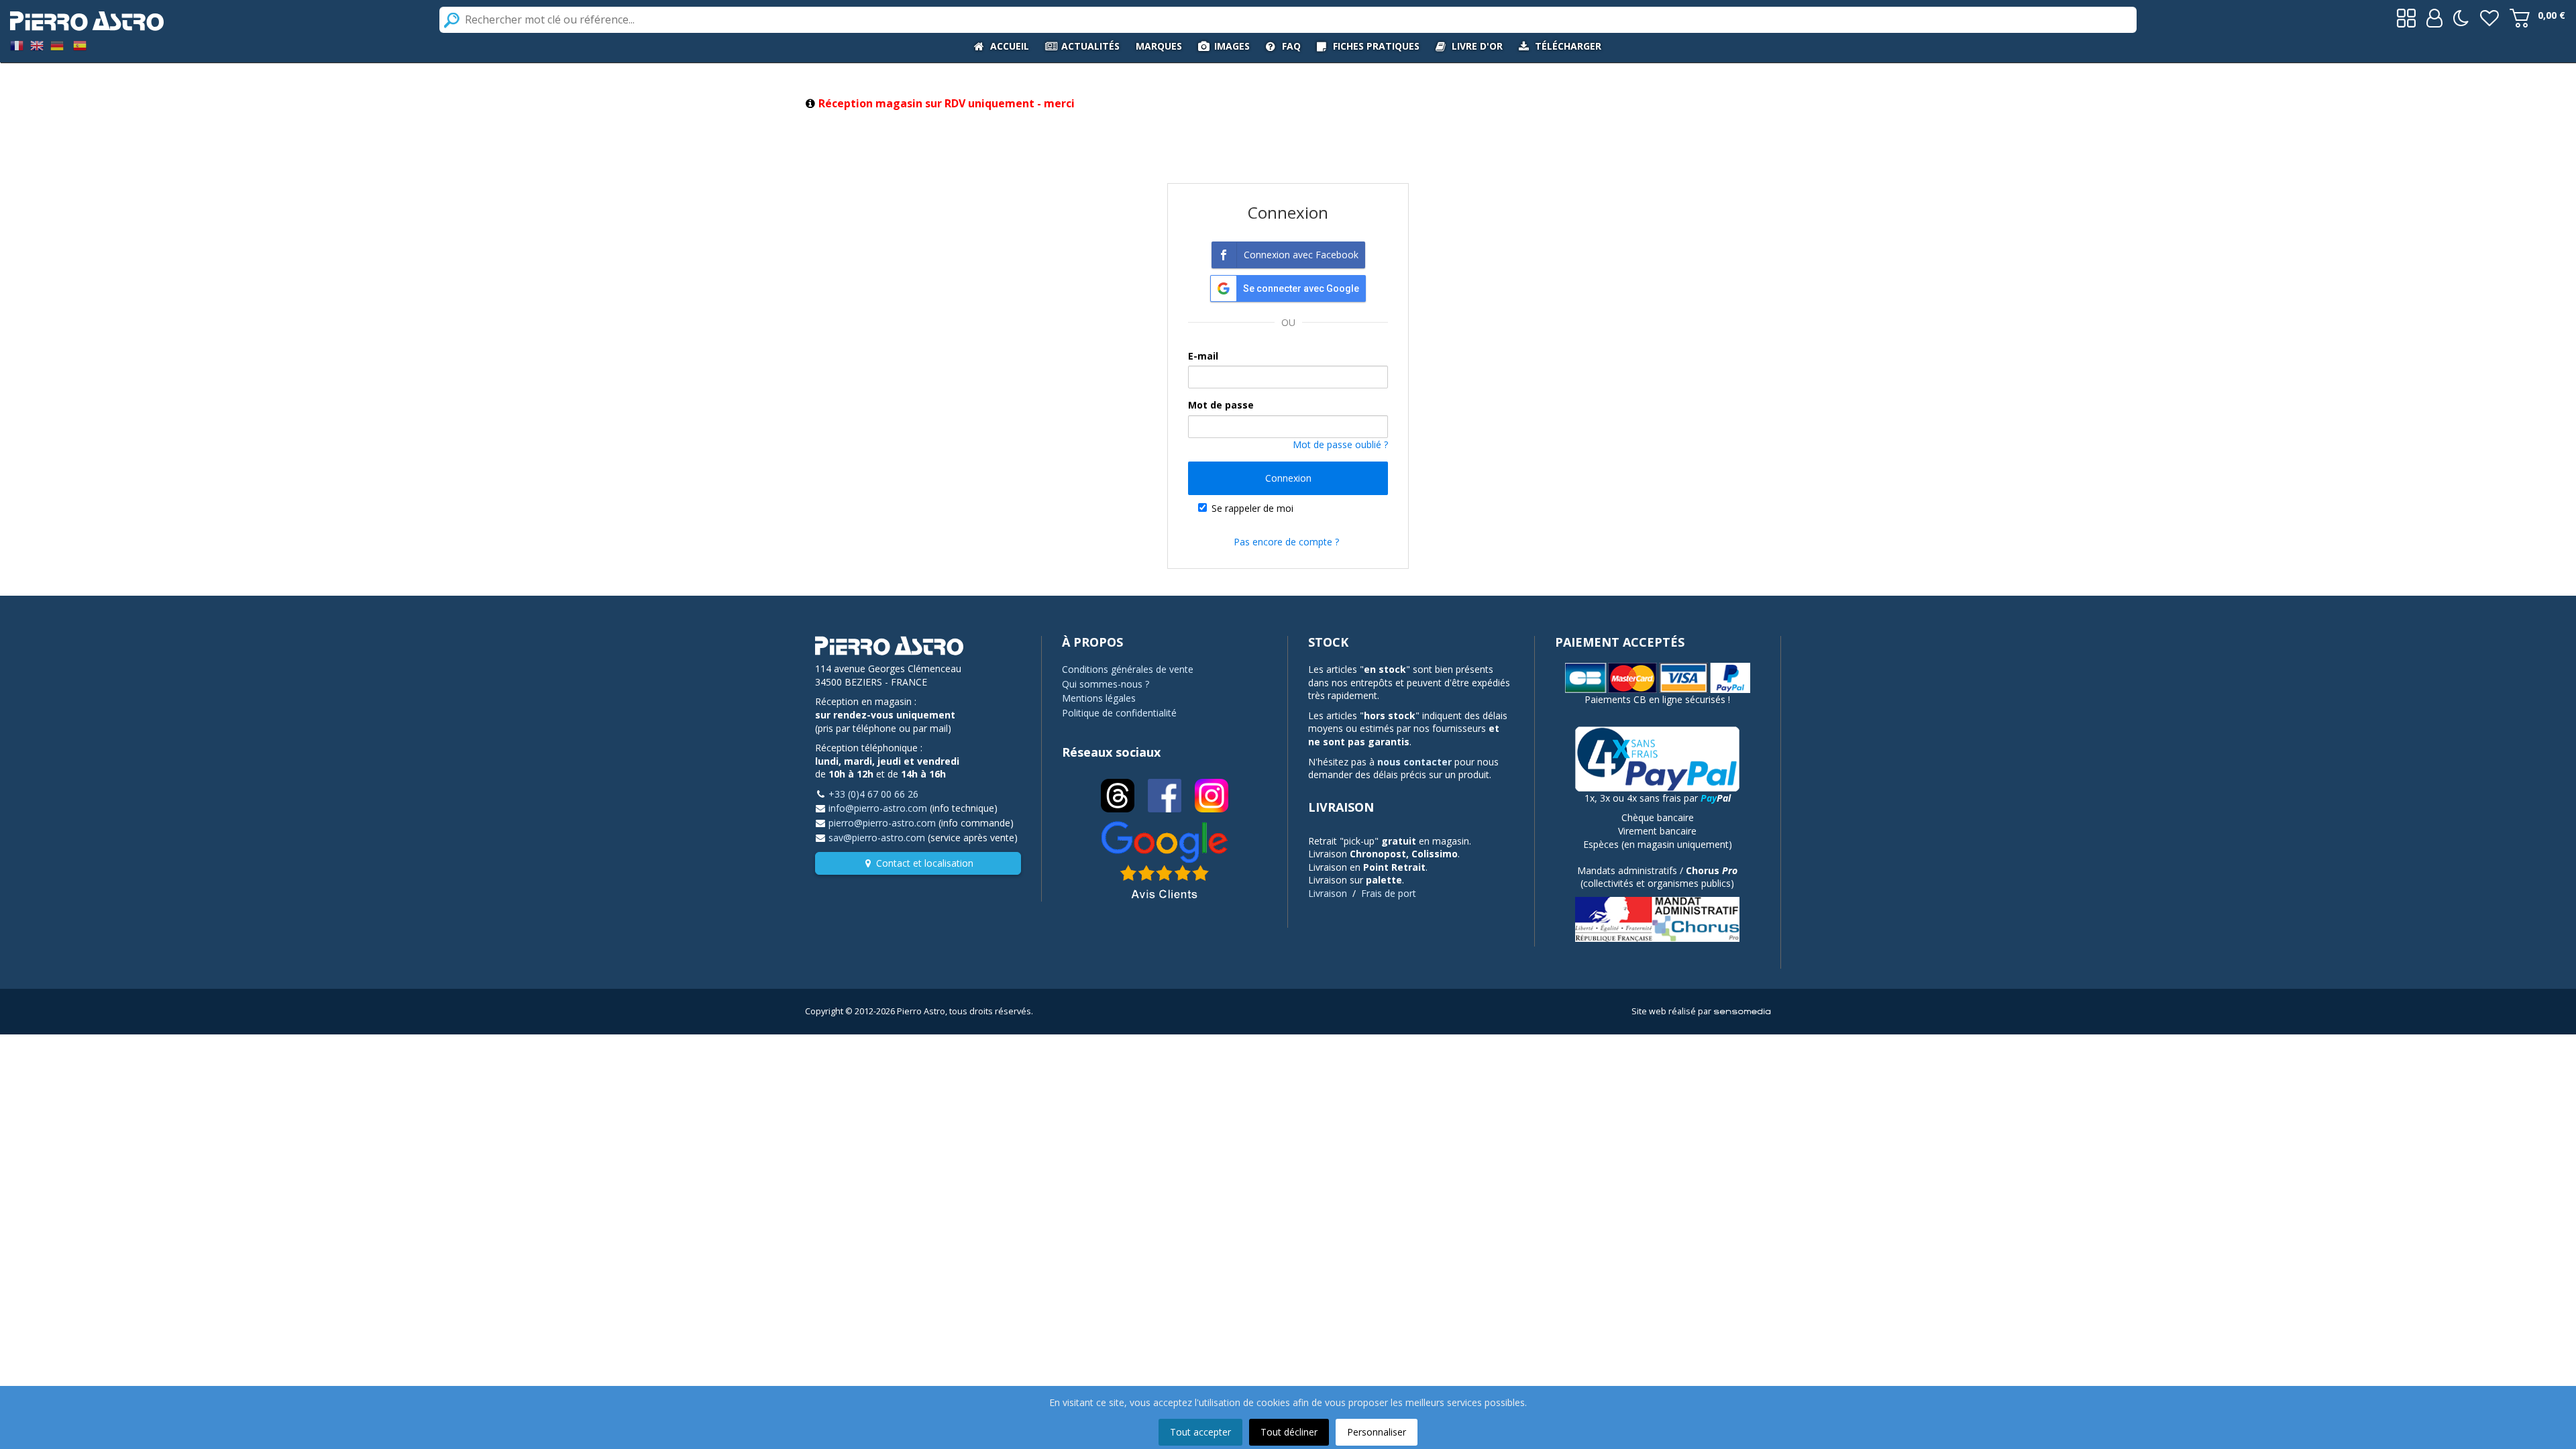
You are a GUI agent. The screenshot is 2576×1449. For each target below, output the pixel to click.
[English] (37, 45)
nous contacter (1414, 762)
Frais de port (1389, 893)
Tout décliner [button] (1289, 1432)
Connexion (1288, 478)
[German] (57, 45)
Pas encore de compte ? (1286, 542)
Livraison (1328, 893)
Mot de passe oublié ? (1340, 444)
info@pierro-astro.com (878, 808)
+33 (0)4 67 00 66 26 (873, 794)
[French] (17, 45)
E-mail (1203, 356)
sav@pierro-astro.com (877, 838)
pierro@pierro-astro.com (882, 823)
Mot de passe (1221, 405)
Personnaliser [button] (1377, 1432)
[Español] (80, 45)
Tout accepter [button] (1200, 1432)
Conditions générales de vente (1128, 669)
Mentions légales (1099, 698)
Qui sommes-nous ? (1106, 684)
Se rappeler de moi (1252, 508)
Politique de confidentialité (1119, 713)
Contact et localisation (925, 863)
